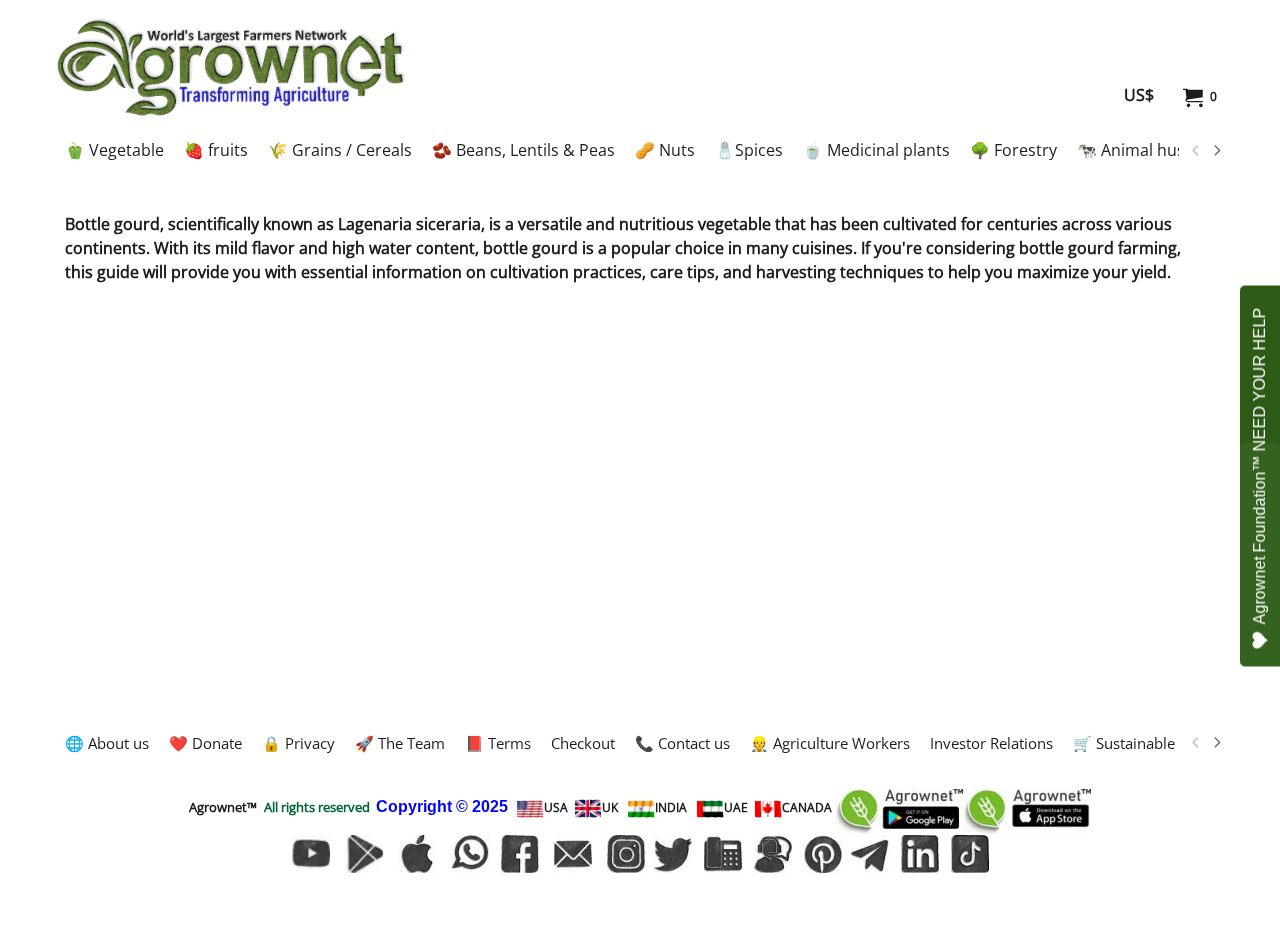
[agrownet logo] (230, 67)
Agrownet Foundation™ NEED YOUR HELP (1259, 466)
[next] (1216, 151)
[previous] (1196, 151)
